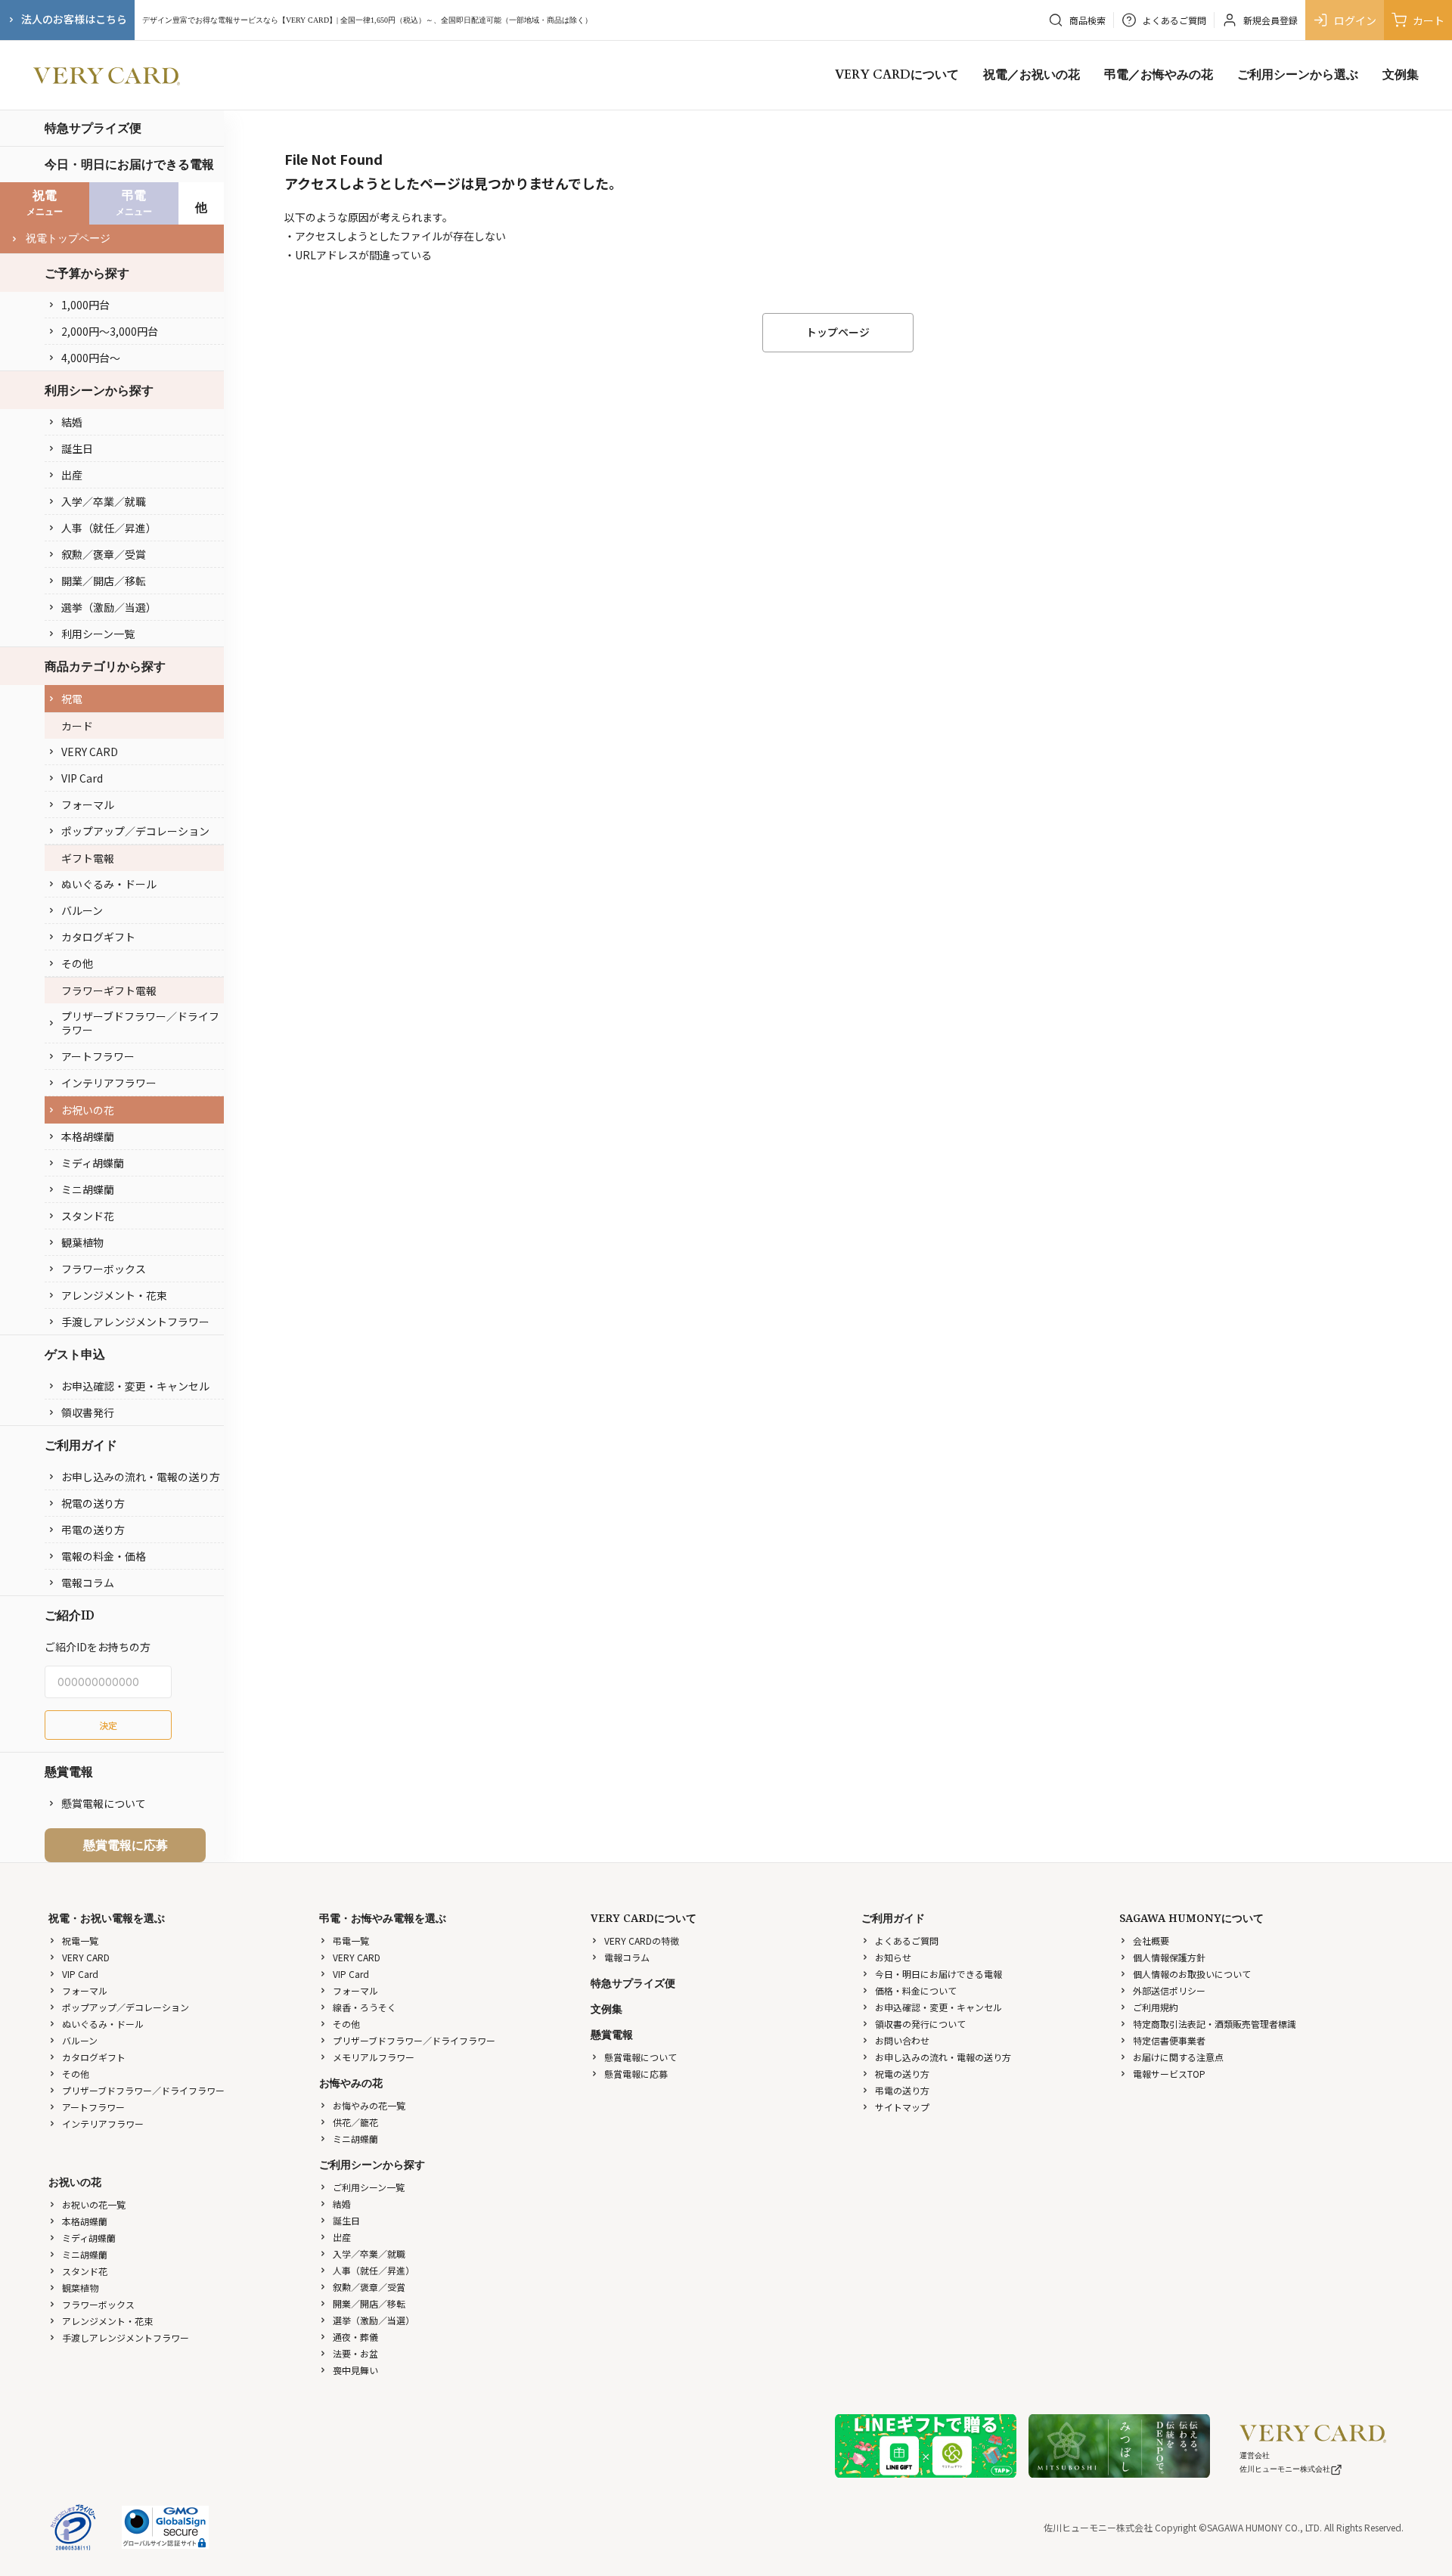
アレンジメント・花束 (114, 1295)
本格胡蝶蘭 (88, 1136)
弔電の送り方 (93, 1530)
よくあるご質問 (907, 1941)
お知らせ (893, 1957)
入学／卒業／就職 (104, 501)
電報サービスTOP (1169, 2074)
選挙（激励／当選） (109, 607)
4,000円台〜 (91, 358)
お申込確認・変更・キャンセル (135, 1386)
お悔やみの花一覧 (369, 2105)
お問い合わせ (902, 2040)
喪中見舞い (355, 2370)
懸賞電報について (104, 1803)
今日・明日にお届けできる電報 (129, 164)
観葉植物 (82, 1242)
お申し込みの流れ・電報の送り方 (141, 1477)
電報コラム (88, 1582)
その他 (77, 963)
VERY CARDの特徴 (642, 1941)
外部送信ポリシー (1169, 1990)
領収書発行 (88, 1412)
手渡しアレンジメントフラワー (135, 1322)
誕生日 (77, 448)
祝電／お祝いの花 (1032, 75)
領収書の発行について (920, 2024)
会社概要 (1151, 1941)
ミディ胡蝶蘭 (93, 1163)
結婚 (72, 422)
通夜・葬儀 (355, 2337)
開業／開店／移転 (104, 581)
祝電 (72, 699)
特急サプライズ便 (93, 128)
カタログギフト (98, 937)
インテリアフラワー (109, 1083)
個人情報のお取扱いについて (1192, 1974)
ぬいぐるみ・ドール (109, 884)
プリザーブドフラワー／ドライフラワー (140, 1023)
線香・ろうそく (365, 2007)
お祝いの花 (88, 1110)
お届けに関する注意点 (1178, 2057)
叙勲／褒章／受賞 (104, 554)
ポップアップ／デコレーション (135, 831)
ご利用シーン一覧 (369, 2187)
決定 (108, 1725)
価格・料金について (916, 1990)
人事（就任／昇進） (109, 528)
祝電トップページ (68, 239)
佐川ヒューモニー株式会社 (1285, 2469)
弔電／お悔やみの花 (1159, 75)
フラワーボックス (104, 1269)
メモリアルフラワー (374, 2057)
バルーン (82, 910)
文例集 (1401, 75)
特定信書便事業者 (1169, 2040)
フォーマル (88, 804)
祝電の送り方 (93, 1503)
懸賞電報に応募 (126, 1845)
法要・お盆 (355, 2353)
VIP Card (82, 778)
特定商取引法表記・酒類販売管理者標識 (1215, 2024)
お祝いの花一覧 (94, 2204)
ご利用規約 (1156, 2007)
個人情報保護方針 (1169, 1957)
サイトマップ (902, 2107)
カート (1429, 20)
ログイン (1355, 20)
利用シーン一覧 (98, 634)
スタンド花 (88, 1216)
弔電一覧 (351, 1941)
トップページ (838, 332)
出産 (72, 475)
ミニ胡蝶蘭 (88, 1189)
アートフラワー (98, 1056)
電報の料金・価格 (104, 1556)
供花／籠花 (355, 2122)
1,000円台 (85, 305)
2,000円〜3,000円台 (110, 331)
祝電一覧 (80, 1941)
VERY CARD (90, 752)
